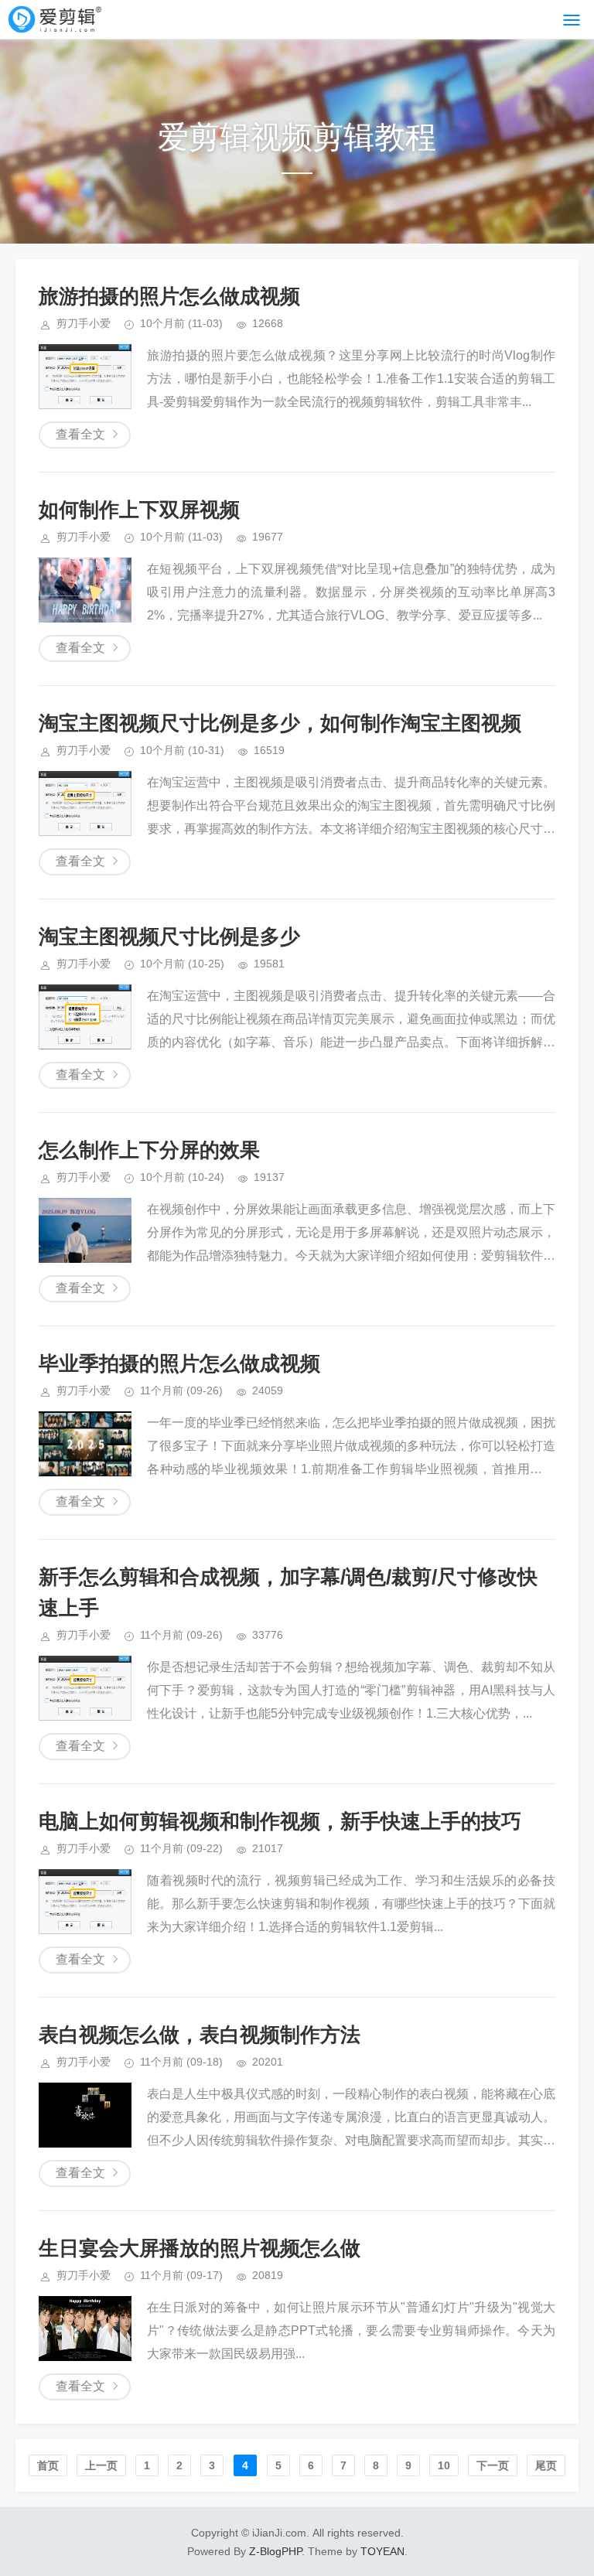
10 (444, 2465)
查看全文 (80, 434)
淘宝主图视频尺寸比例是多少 (169, 937)
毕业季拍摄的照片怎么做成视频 (179, 1363)
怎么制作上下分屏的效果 (149, 1150)
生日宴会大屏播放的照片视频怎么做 (200, 2248)
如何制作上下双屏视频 (139, 510)
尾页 (546, 2465)
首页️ (48, 2465)
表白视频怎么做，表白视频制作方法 (200, 2035)
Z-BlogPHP (275, 2551)
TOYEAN (382, 2551)
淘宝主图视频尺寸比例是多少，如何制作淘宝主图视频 (280, 723)
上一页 (101, 2465)
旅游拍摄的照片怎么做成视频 (169, 296)
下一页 (493, 2465)
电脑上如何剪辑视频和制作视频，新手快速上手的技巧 (280, 1821)
